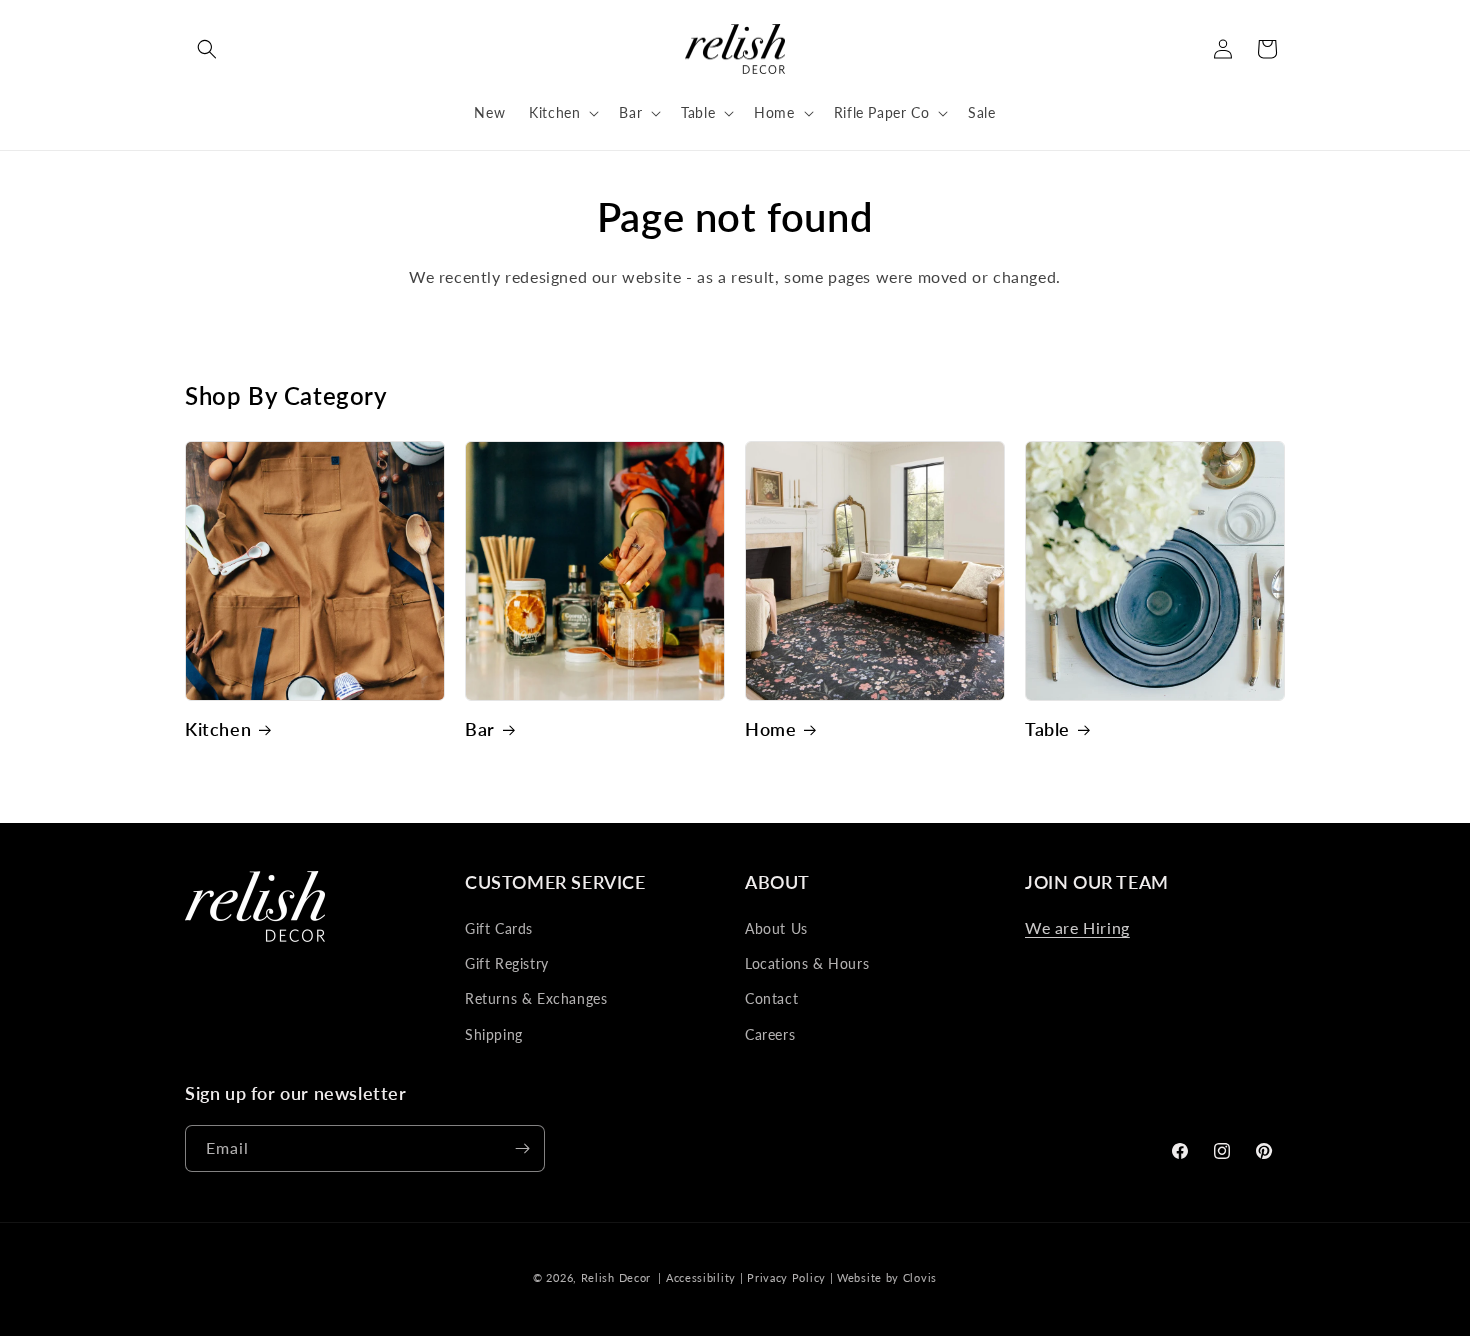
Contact (771, 998)
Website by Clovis (887, 1277)
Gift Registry (507, 963)
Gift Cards (499, 928)
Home (770, 729)
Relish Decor (616, 1277)
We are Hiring (1077, 927)
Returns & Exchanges (536, 998)
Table (1047, 729)
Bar (480, 729)
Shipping (494, 1034)
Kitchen (218, 729)
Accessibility (701, 1277)
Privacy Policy (786, 1277)
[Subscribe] (522, 1148)
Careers (770, 1034)
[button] (207, 49)
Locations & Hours (807, 963)
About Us (776, 928)
